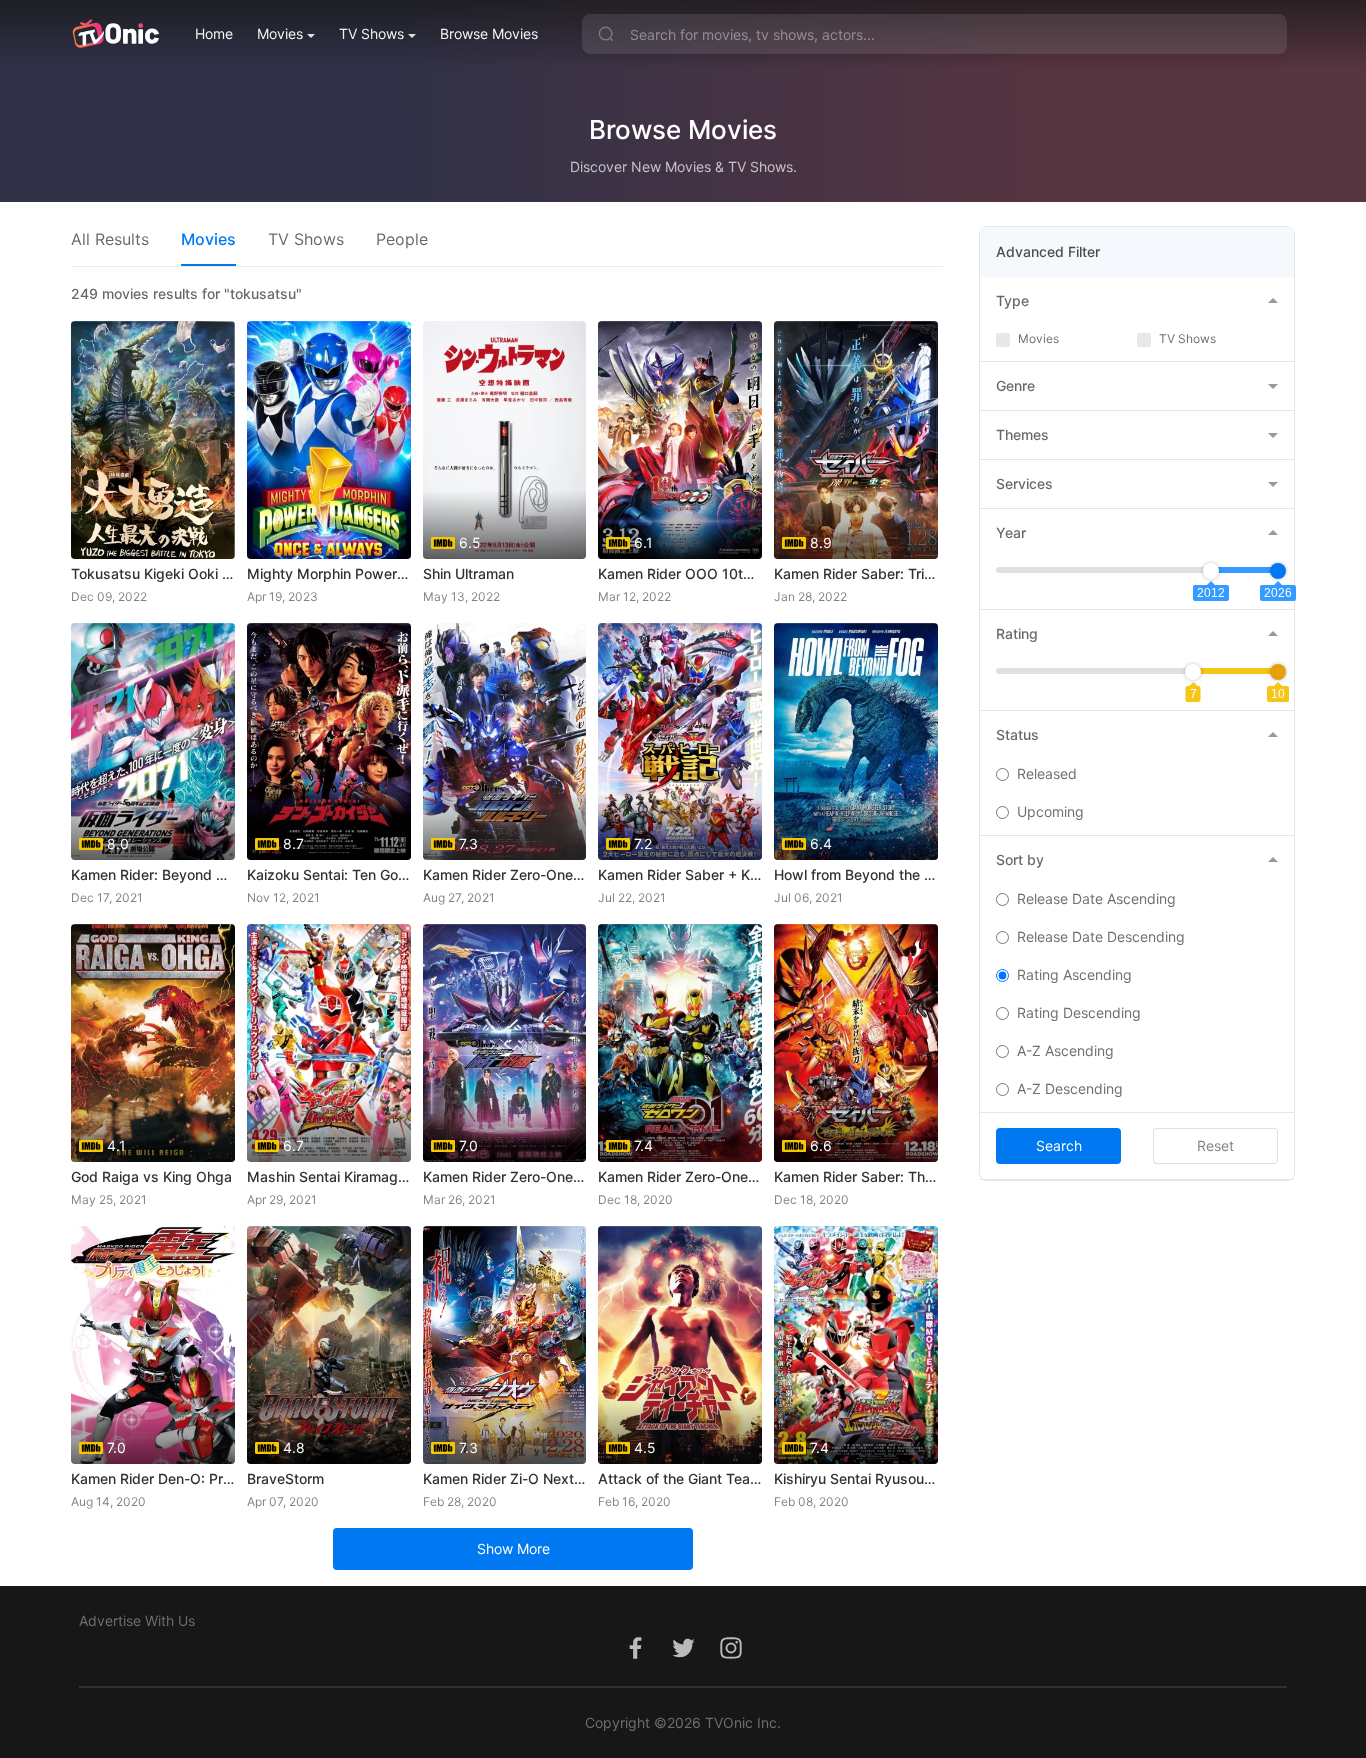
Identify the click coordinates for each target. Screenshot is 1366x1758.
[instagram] (731, 1658)
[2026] (1278, 571)
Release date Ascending (1096, 898)
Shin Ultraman (468, 573)
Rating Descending (1079, 1012)
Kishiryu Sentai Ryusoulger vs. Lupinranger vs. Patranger (856, 1478)
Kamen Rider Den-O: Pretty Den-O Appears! (153, 1478)
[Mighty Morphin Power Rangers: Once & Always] (329, 440)
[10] (1278, 672)
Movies (280, 33)
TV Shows (371, 33)
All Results (110, 239)
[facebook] (635, 1658)
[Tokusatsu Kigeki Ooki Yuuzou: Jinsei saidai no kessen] (153, 440)
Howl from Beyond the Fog (856, 874)
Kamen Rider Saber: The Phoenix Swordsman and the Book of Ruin (856, 1176)
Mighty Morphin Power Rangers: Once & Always (329, 573)
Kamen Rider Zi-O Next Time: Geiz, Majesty (505, 1478)
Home (214, 33)
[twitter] (683, 1658)
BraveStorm (285, 1478)
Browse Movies (489, 33)
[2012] (1211, 571)
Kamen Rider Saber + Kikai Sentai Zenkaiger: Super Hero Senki (680, 874)
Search (1059, 1145)
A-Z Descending (1070, 1088)
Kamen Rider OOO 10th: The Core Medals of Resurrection (680, 573)
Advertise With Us (137, 1620)
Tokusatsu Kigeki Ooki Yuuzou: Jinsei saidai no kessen (153, 573)
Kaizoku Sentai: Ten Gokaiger (329, 874)
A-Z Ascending (1065, 1050)
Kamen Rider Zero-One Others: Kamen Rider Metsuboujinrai (505, 1176)
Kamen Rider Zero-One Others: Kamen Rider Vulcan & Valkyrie (505, 874)
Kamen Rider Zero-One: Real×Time (680, 1176)
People (402, 239)
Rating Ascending (1074, 974)
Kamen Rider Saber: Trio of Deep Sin (856, 573)
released (1047, 773)
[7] (1193, 672)
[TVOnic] (115, 34)
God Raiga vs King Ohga (151, 1176)
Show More (513, 1548)
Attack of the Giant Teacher (680, 1478)
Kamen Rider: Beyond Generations (153, 874)
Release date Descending (1101, 936)
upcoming (1050, 811)
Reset (1215, 1145)
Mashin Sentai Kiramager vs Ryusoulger (329, 1176)
